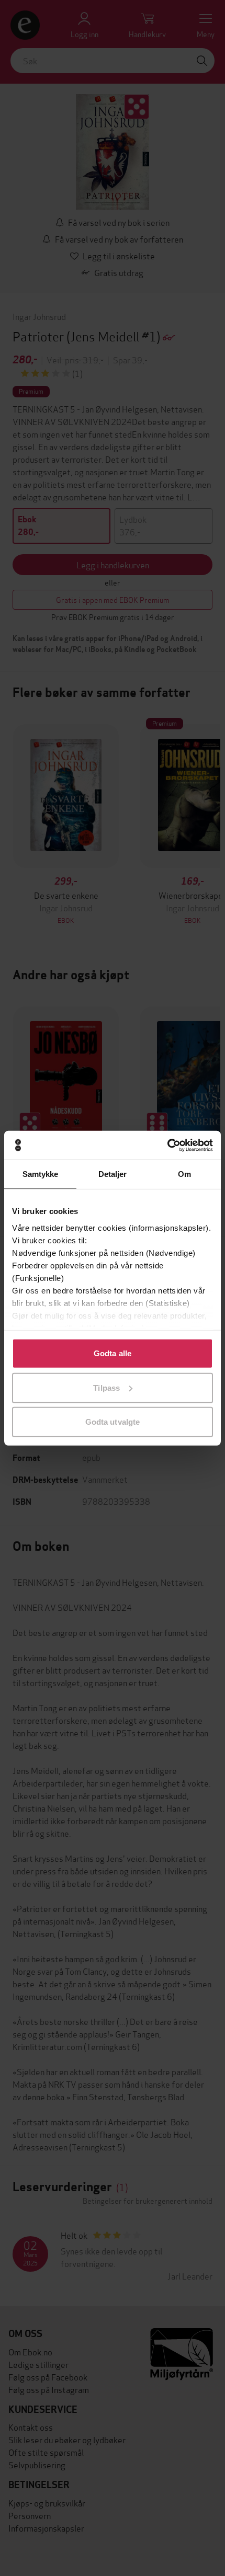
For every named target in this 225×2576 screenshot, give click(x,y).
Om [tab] (184, 1174)
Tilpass (106, 1387)
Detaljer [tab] (113, 1174)
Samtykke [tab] (41, 1174)
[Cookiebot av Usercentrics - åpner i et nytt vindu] (167, 1145)
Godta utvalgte (113, 1422)
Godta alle (113, 1353)
